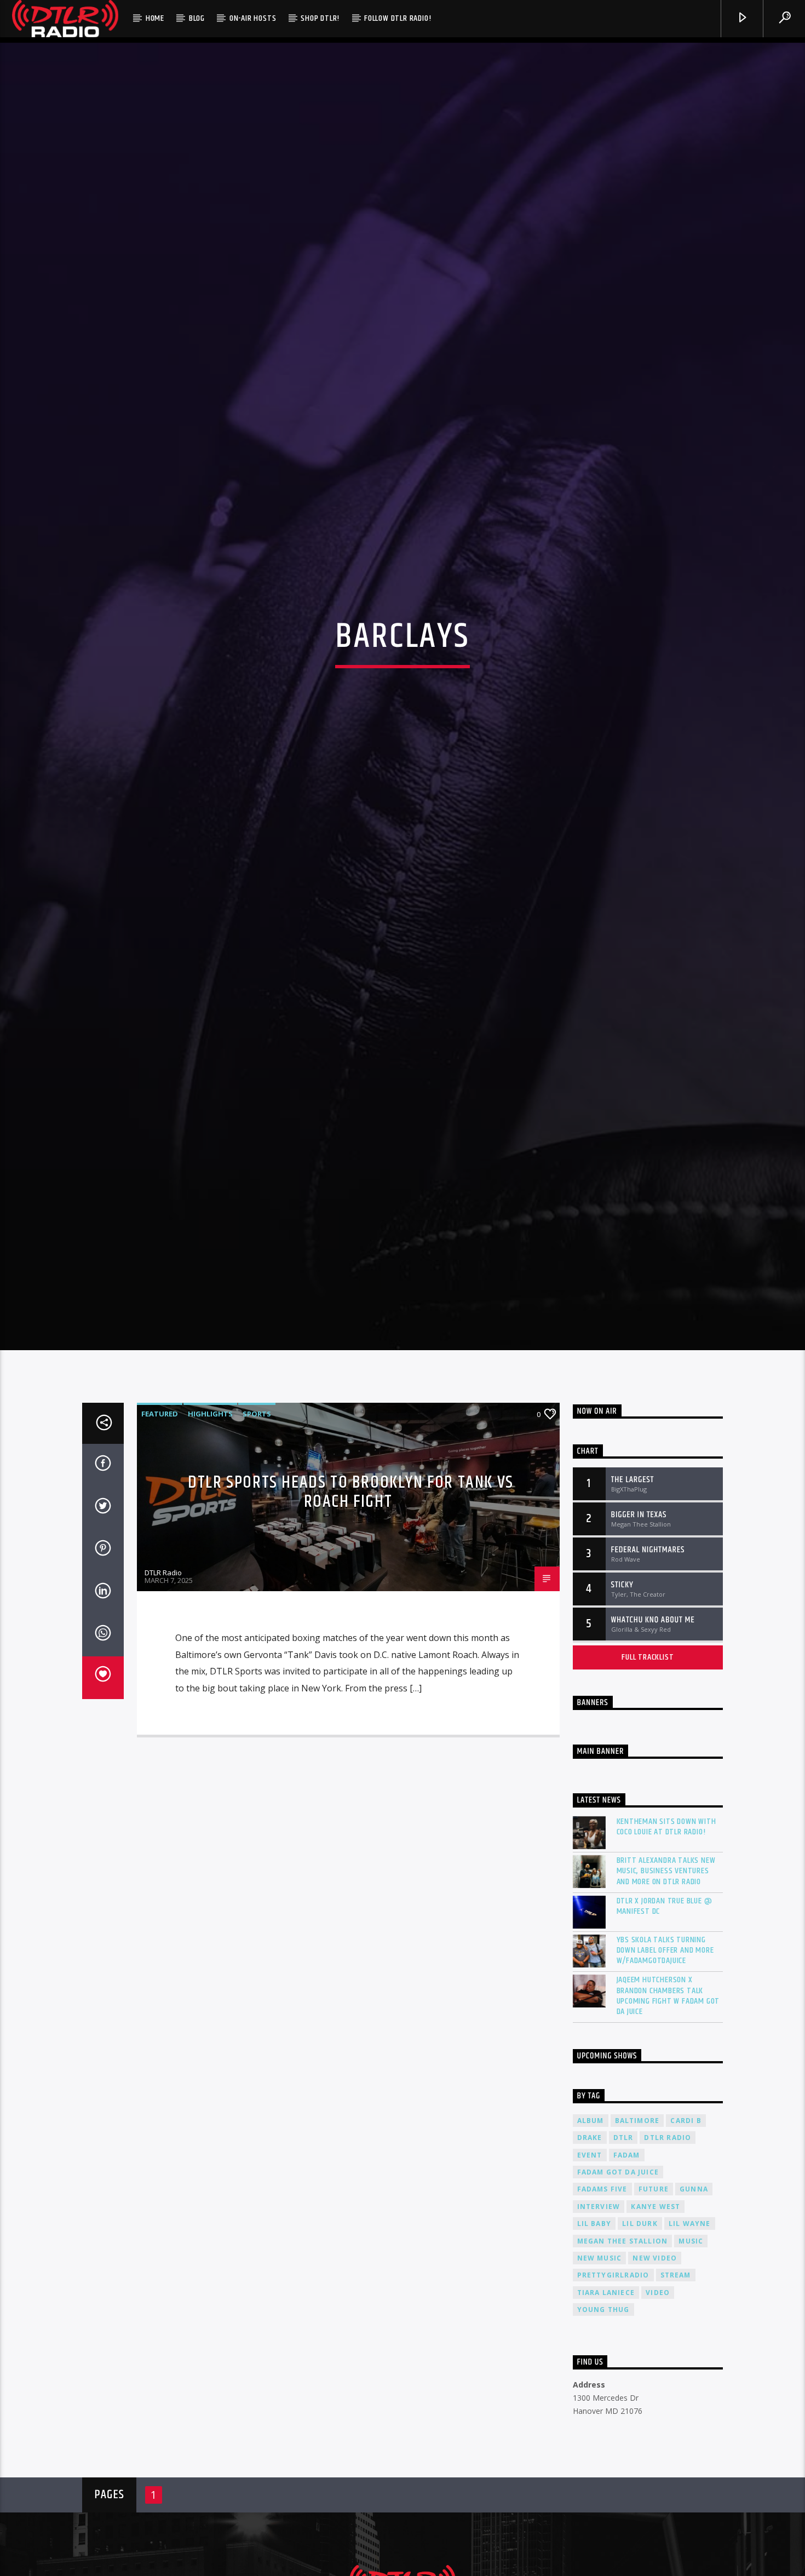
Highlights (210, 1519)
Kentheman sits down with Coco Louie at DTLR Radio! (666, 1932)
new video (655, 2363)
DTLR (623, 2243)
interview (599, 2312)
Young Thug (603, 2415)
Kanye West (656, 2312)
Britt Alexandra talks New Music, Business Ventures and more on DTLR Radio (666, 1976)
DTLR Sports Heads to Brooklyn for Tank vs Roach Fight (351, 1597)
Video (658, 2398)
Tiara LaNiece (606, 2398)
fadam (627, 2260)
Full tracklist (648, 1762)
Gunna (694, 2294)
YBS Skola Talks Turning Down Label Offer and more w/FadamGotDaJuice (665, 2056)
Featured (160, 1519)
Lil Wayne (690, 2329)
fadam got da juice (618, 2277)
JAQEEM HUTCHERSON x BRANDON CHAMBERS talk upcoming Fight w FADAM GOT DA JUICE (668, 2101)
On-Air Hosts (253, 18)
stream (676, 2380)
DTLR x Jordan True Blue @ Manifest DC (665, 2011)
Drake (590, 2243)
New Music (600, 2363)
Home (155, 18)
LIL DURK (640, 2329)
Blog (197, 18)
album (591, 2226)
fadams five (602, 2294)
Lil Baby (594, 2329)
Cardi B (686, 2226)
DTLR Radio (163, 1678)
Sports (257, 1519)
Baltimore (637, 2226)
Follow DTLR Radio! (398, 18)
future (654, 2294)
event (590, 2260)
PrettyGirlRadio (613, 2380)
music (691, 2346)
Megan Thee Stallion (623, 2346)
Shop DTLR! (320, 18)
